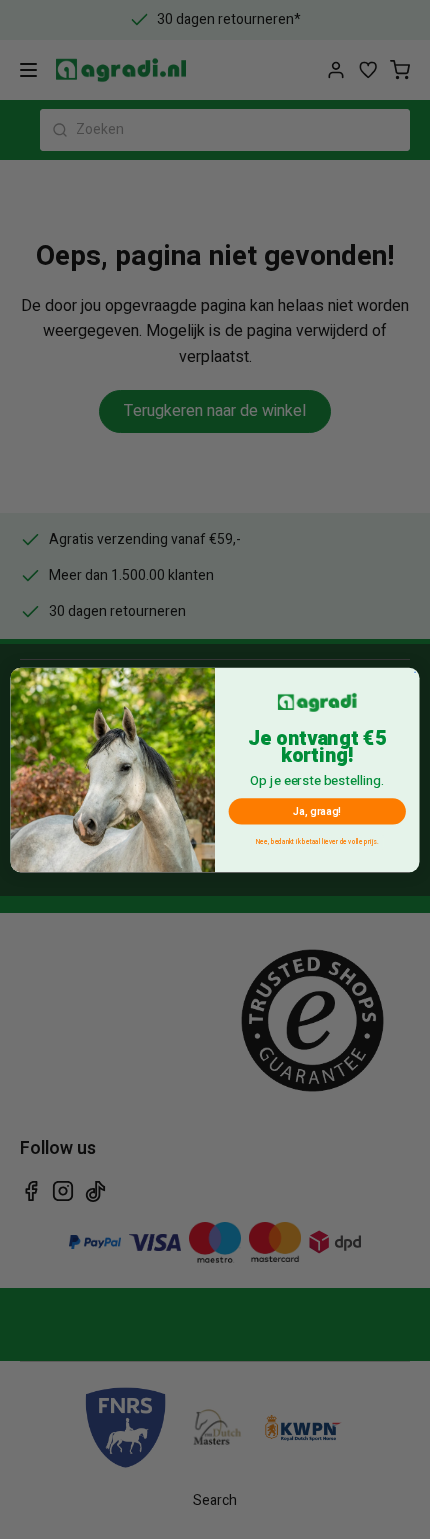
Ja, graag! (317, 810)
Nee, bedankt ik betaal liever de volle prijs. (317, 841)
